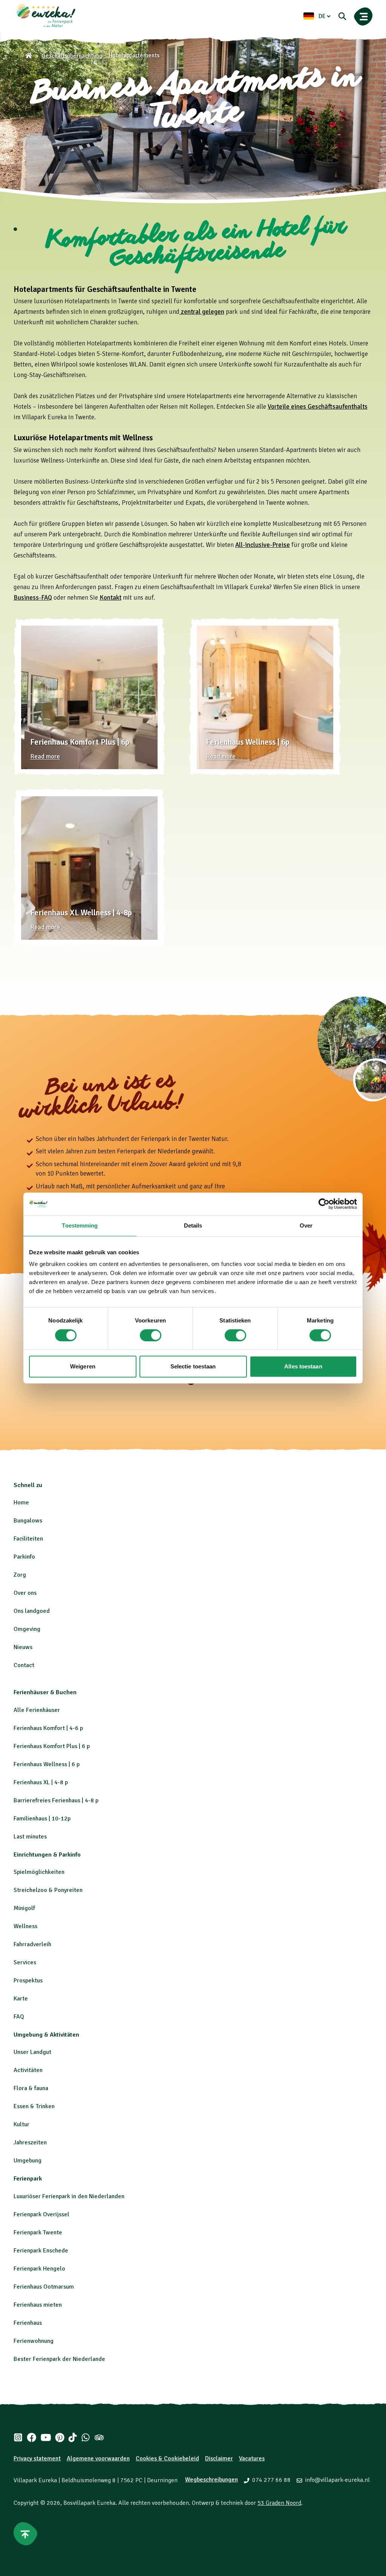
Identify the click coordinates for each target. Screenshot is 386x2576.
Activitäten (28, 2070)
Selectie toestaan (193, 1366)
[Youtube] (46, 2437)
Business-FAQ (33, 598)
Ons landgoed (32, 1611)
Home (21, 1503)
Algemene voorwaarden (98, 2458)
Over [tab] (306, 1225)
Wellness (25, 1926)
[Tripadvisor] (99, 2437)
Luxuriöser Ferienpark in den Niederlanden (69, 2196)
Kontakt (110, 598)
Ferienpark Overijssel (41, 2214)
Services (25, 1962)
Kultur (21, 2124)
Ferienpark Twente (38, 2232)
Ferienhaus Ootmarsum (44, 2287)
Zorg (20, 1575)
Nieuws (23, 1647)
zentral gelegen (202, 312)
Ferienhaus (28, 2323)
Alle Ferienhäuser (37, 1710)
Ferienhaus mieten (38, 2305)
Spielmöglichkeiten (39, 1872)
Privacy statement (37, 2458)
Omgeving (27, 1629)
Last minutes (30, 1837)
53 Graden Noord (279, 2503)
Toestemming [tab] (80, 1225)
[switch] (151, 1335)
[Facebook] (32, 2437)
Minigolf (24, 1908)
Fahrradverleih (32, 1944)
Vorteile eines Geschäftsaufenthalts (318, 407)
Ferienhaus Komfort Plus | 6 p (52, 1746)
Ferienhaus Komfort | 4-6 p (48, 1728)
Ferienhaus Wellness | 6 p (47, 1764)
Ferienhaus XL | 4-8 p (41, 1782)
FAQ (19, 2017)
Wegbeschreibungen (211, 2480)
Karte (21, 1999)
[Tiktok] (73, 2437)
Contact (24, 1665)
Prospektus (28, 1980)
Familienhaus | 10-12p (42, 1819)
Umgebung (28, 2161)
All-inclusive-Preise (263, 545)
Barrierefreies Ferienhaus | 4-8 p (56, 1800)
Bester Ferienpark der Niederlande (59, 2359)
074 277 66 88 (271, 2480)
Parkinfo (24, 1557)
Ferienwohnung (34, 2341)
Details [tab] (193, 1225)
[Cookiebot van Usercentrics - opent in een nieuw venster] (324, 1204)
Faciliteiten (28, 1539)
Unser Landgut (32, 2052)
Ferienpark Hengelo (39, 2269)
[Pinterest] (60, 2437)
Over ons (25, 1593)
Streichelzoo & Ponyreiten (48, 1890)
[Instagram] (18, 2437)
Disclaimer (219, 2458)
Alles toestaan (303, 1366)
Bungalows (28, 1521)
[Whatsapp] (86, 2437)
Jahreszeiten (30, 2142)
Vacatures (252, 2458)
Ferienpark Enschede (41, 2251)
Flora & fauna (31, 2088)
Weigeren (83, 1366)
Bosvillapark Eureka (89, 2503)
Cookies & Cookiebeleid (167, 2458)
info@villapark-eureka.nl (337, 2480)
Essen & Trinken (34, 2106)
